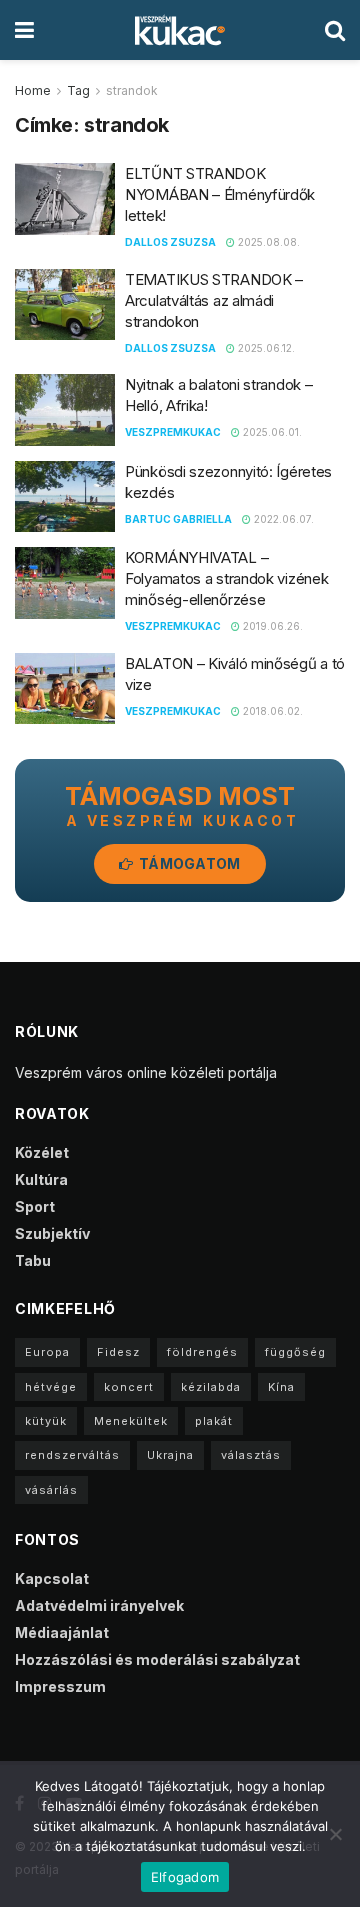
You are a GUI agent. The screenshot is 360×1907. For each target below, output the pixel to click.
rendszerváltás (72, 1455)
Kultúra (41, 1179)
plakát (214, 1421)
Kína (281, 1387)
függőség (295, 1352)
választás (251, 1455)
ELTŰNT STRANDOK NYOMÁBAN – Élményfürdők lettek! (220, 194)
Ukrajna (170, 1455)
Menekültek (131, 1421)
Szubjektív (52, 1233)
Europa (47, 1352)
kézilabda (211, 1387)
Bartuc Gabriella (178, 519)
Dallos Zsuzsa (170, 242)
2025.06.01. (271, 432)
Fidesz (118, 1352)
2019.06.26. (271, 626)
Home (33, 90)
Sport (35, 1206)
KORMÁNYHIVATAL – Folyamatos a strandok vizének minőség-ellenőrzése (226, 578)
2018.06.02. (271, 711)
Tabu (33, 1260)
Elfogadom (185, 1877)
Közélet (42, 1152)
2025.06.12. (265, 348)
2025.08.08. (267, 242)
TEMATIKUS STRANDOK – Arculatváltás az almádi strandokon (214, 300)
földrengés (202, 1352)
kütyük (46, 1421)
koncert (129, 1387)
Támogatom (188, 863)
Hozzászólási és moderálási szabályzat (157, 1659)
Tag (78, 90)
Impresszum (60, 1686)
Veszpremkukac (173, 432)
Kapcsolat (52, 1578)
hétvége (51, 1387)
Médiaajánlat (62, 1632)
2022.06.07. (282, 519)
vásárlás (51, 1490)
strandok (132, 90)
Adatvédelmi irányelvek (99, 1605)
